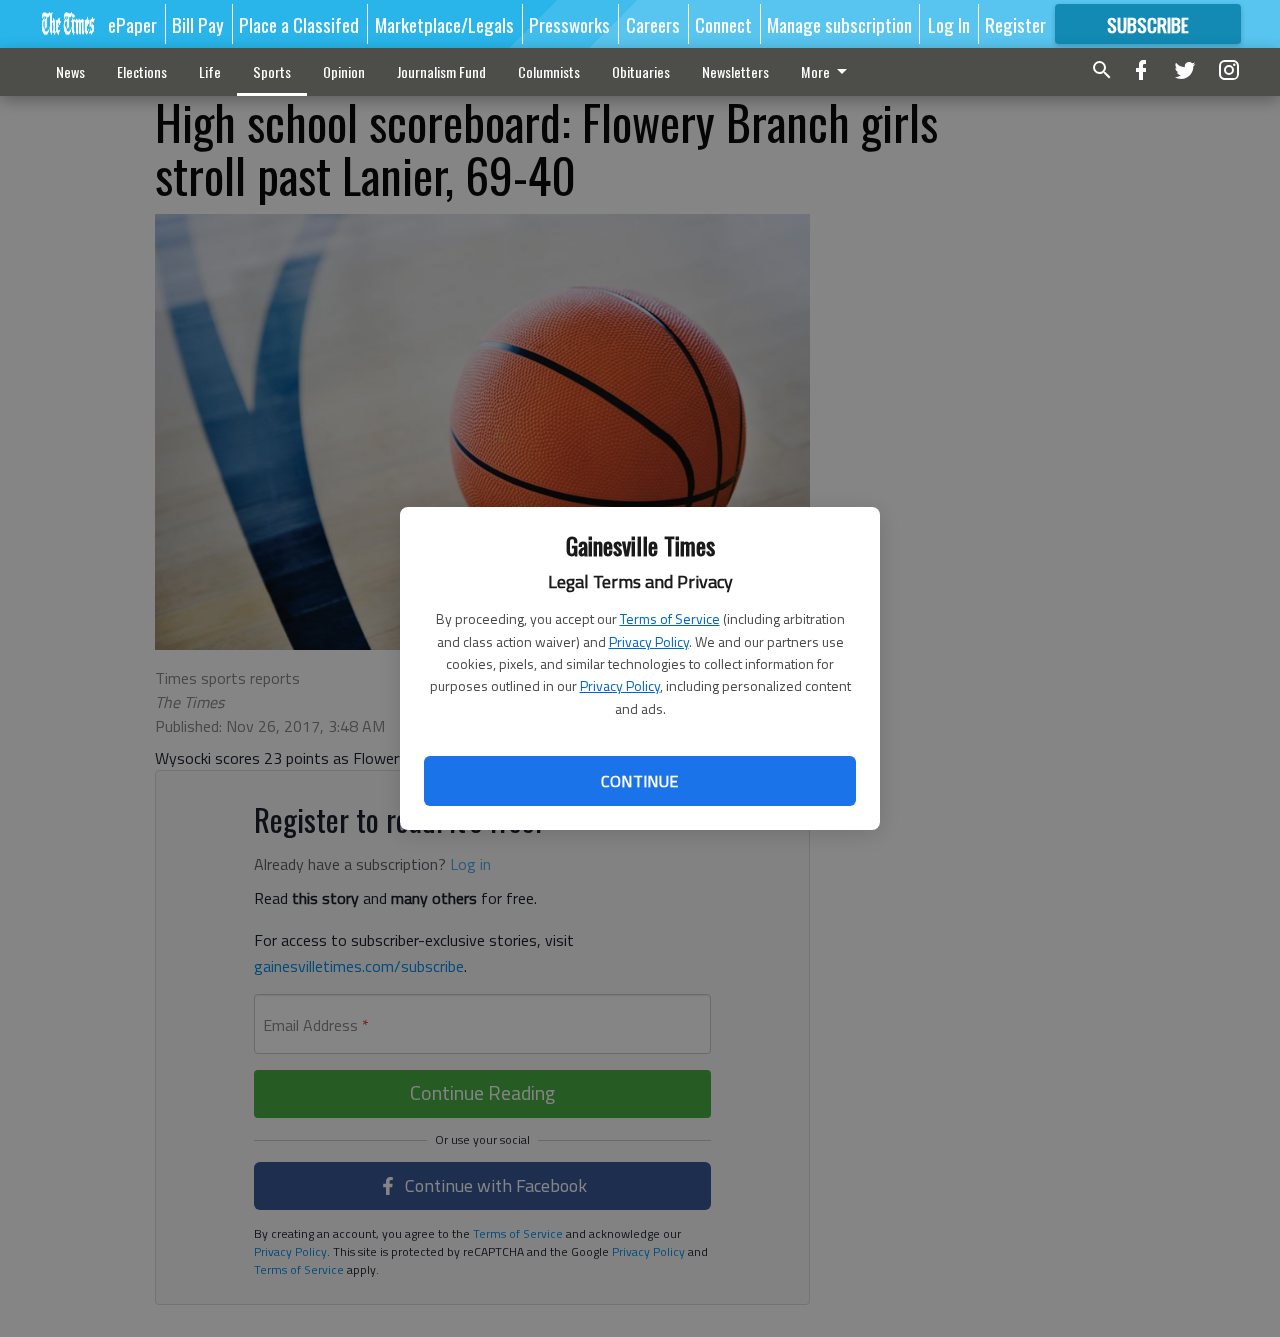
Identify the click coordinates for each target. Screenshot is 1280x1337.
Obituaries (641, 71)
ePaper (132, 24)
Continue (639, 781)
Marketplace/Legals (444, 24)
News (70, 71)
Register (1015, 24)
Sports (272, 71)
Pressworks (569, 24)
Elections (142, 71)
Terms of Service (670, 618)
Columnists (549, 71)
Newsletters (735, 71)
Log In (949, 24)
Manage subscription (839, 24)
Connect (723, 24)
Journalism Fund (441, 71)
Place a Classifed (299, 24)
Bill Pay (198, 24)
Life (210, 71)
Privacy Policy (649, 641)
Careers (653, 24)
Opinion (344, 71)
